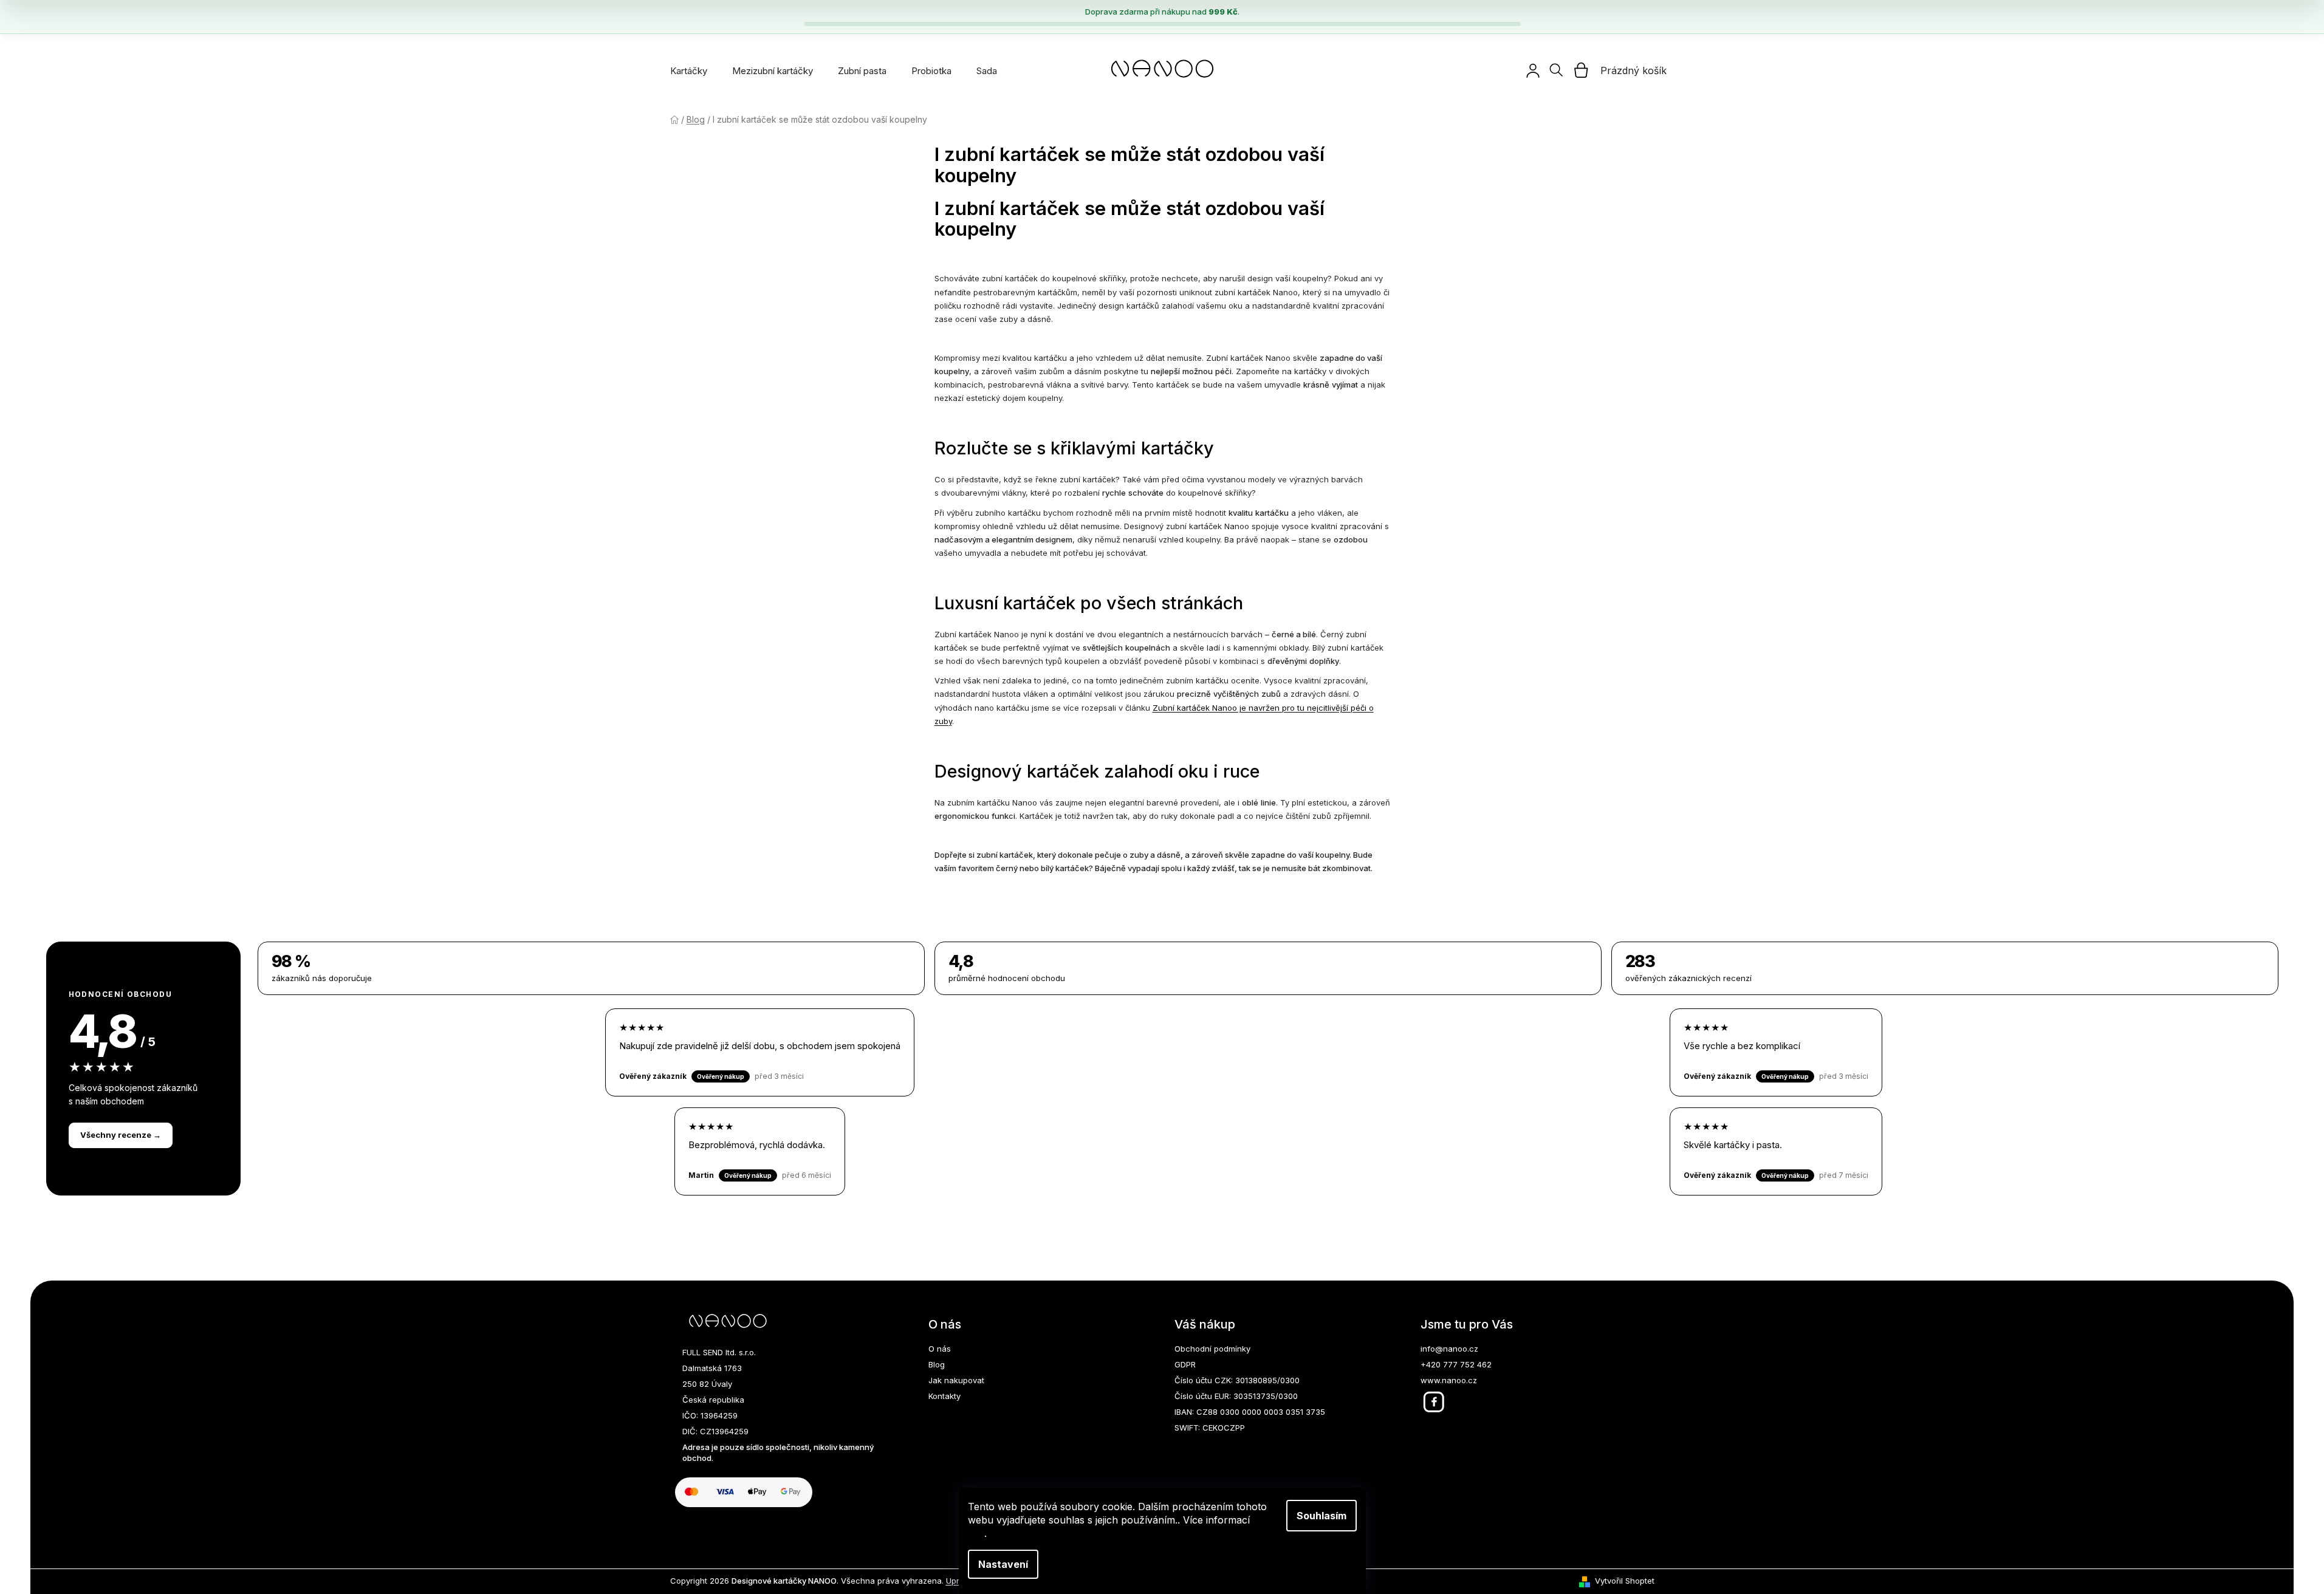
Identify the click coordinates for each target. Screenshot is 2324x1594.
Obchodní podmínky (1212, 1349)
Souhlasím (1321, 1516)
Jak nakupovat (956, 1380)
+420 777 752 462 (1456, 1364)
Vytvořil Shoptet (1625, 1581)
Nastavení (1003, 1564)
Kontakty (944, 1396)
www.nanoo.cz (1449, 1380)
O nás (940, 1349)
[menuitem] (689, 71)
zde (976, 1533)
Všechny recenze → (121, 1135)
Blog (937, 1364)
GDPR (1185, 1364)
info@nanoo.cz (1449, 1349)
